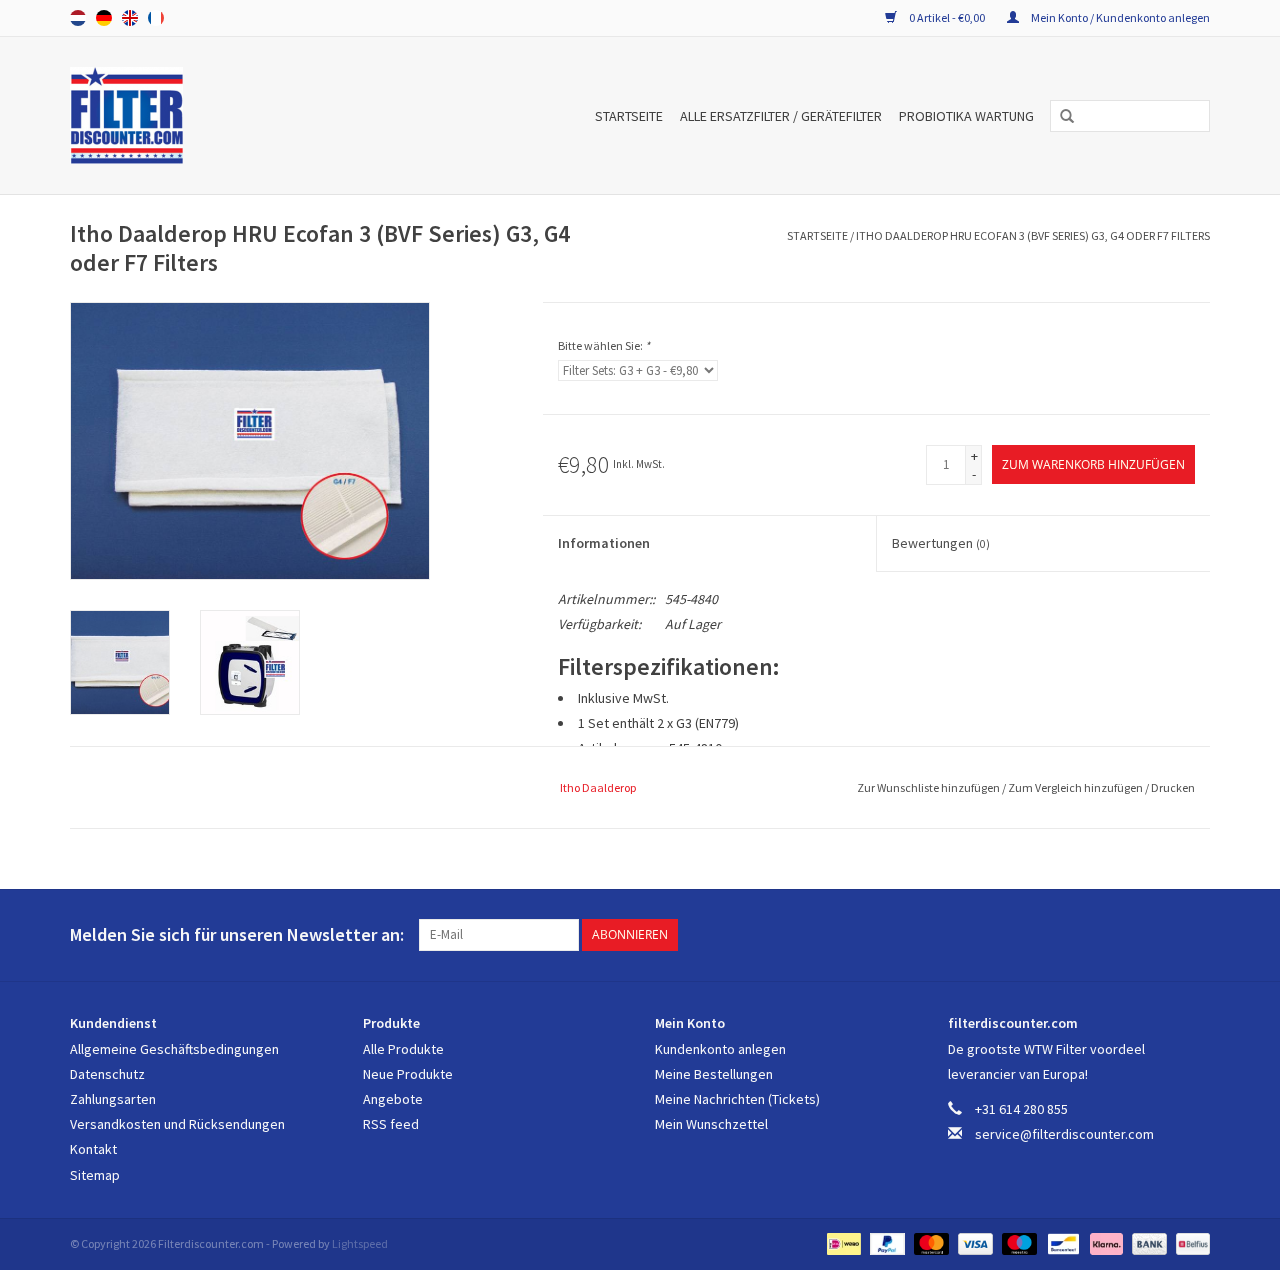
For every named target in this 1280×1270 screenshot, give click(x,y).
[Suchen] (1060, 117)
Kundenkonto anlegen (720, 1049)
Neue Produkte (408, 1074)
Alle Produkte (403, 1049)
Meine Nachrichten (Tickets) (737, 1099)
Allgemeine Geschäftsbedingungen (174, 1049)
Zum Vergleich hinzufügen (1076, 787)
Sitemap (95, 1175)
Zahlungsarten (113, 1099)
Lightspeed (360, 1243)
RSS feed (391, 1124)
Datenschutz (107, 1074)
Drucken (1173, 787)
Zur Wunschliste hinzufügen (929, 787)
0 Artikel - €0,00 (947, 17)
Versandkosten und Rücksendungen (177, 1124)
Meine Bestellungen (714, 1074)
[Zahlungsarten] (841, 1242)
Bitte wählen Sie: (604, 345)
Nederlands (78, 18)
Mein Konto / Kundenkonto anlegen (1119, 17)
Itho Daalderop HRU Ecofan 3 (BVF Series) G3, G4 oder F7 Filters (1033, 235)
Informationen (604, 543)
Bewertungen (941, 543)
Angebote (393, 1099)
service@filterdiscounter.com (1064, 1134)
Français (156, 18)
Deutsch (104, 18)
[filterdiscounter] (158, 115)
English (130, 18)
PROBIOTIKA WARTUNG (966, 116)
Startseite (629, 116)
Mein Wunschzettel (711, 1124)
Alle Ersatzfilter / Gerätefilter (781, 116)
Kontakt (93, 1149)
